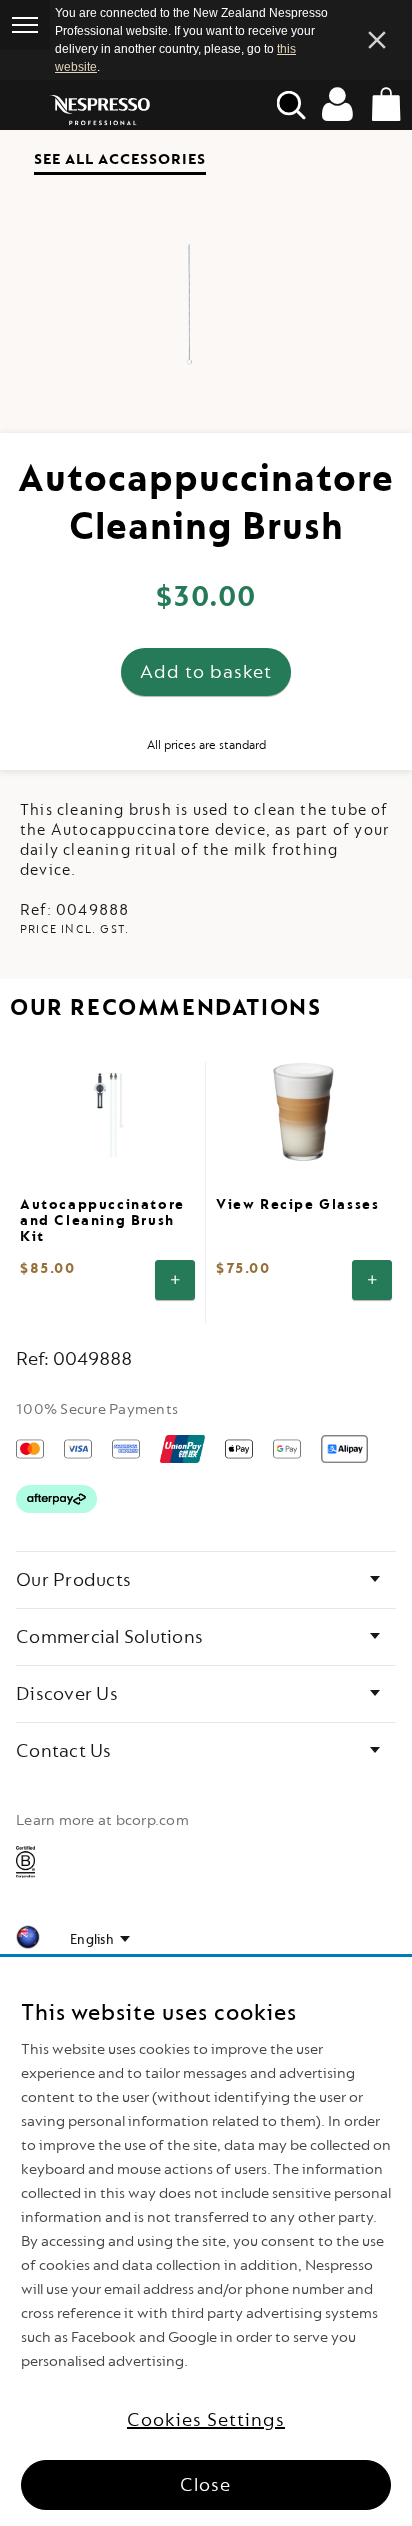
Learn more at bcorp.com (102, 1820)
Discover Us (67, 1694)
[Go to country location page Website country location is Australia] (28, 1940)
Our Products (73, 1580)
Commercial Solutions (109, 1637)
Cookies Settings (206, 2420)
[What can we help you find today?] (292, 105)
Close (205, 2485)
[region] (206, 2241)
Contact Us (64, 1751)
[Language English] (100, 1940)
